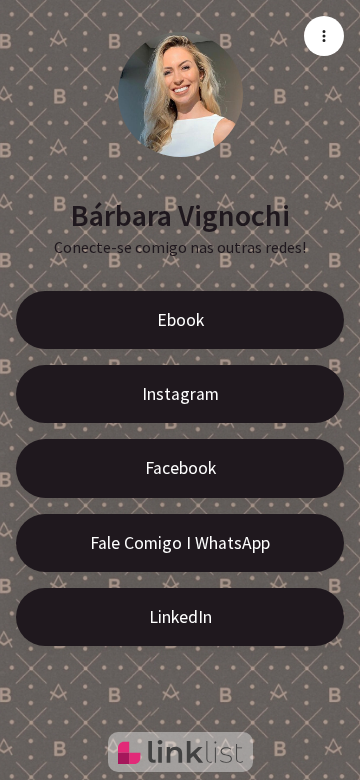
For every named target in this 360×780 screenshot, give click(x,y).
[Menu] (324, 36)
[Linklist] (180, 752)
